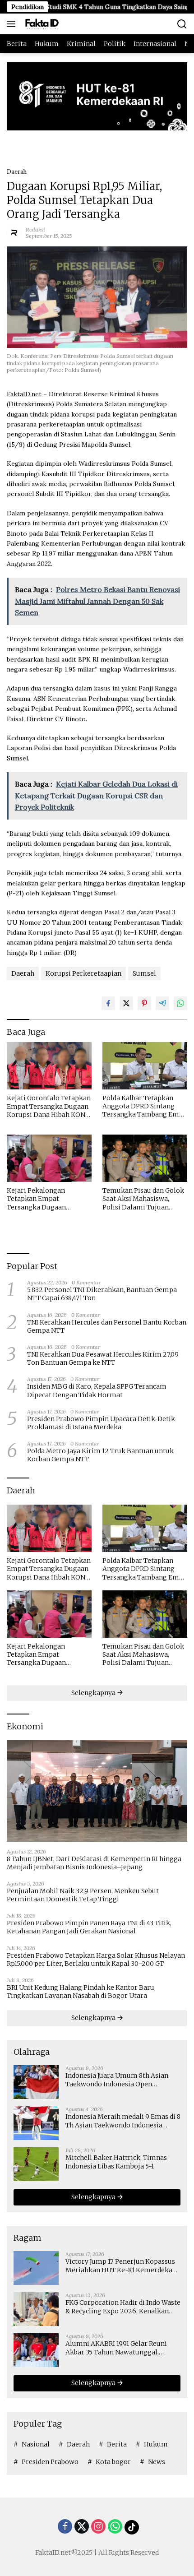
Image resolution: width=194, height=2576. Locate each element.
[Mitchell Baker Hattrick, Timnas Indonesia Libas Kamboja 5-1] (36, 2164)
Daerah (17, 172)
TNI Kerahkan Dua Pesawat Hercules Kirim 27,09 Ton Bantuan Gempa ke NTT (103, 1358)
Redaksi (35, 229)
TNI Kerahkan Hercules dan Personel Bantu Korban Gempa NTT (107, 1326)
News (157, 2462)
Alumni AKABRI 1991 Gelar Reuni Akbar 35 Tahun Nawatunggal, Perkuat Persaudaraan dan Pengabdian (116, 2348)
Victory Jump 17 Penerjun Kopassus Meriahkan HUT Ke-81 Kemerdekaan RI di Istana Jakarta (123, 2266)
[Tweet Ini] (126, 1003)
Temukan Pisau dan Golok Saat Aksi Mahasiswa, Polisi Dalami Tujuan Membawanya (143, 1199)
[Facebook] (65, 2527)
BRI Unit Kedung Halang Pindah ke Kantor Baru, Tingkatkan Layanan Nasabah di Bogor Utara (81, 1992)
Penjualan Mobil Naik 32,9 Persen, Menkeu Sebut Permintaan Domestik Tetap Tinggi (83, 1895)
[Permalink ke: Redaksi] (14, 232)
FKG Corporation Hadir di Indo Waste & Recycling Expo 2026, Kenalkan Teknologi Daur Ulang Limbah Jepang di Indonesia (123, 2307)
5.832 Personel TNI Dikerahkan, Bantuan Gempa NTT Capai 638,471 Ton (102, 1294)
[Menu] (13, 24)
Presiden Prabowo (50, 2462)
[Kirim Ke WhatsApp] (180, 1003)
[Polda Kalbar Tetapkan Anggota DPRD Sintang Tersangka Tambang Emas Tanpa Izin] (145, 1066)
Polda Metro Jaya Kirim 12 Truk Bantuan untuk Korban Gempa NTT (100, 1455)
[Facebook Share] (108, 1003)
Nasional (36, 2444)
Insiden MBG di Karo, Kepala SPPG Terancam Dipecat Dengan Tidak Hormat (97, 1390)
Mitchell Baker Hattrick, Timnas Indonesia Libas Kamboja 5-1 (116, 2162)
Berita (117, 2444)
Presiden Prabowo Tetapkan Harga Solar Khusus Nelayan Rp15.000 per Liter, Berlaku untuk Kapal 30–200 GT (96, 1960)
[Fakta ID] (51, 24)
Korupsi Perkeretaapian (83, 973)
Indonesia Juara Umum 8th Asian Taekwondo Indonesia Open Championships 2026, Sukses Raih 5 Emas (121, 2080)
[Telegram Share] (162, 1003)
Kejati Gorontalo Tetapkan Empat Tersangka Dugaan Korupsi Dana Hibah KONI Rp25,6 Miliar (49, 1106)
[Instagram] (98, 2527)
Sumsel (144, 973)
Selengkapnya (94, 1693)
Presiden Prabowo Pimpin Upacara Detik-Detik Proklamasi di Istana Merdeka (101, 1423)
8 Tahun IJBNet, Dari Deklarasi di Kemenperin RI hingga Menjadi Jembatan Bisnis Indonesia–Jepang (94, 1863)
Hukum (156, 2444)
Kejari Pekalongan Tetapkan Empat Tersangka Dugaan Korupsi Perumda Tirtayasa (36, 1199)
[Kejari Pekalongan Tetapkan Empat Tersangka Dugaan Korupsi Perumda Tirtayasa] (49, 1158)
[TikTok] (132, 2527)
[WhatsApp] (115, 2527)
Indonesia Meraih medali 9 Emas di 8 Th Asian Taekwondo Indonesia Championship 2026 (123, 2121)
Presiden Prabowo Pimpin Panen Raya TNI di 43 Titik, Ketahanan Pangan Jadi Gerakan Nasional (89, 1927)
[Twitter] (82, 2527)
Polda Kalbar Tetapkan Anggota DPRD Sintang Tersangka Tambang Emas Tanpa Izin (144, 1106)
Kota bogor (113, 2462)
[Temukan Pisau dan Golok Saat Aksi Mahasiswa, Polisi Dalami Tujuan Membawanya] (145, 1158)
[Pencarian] (182, 24)
